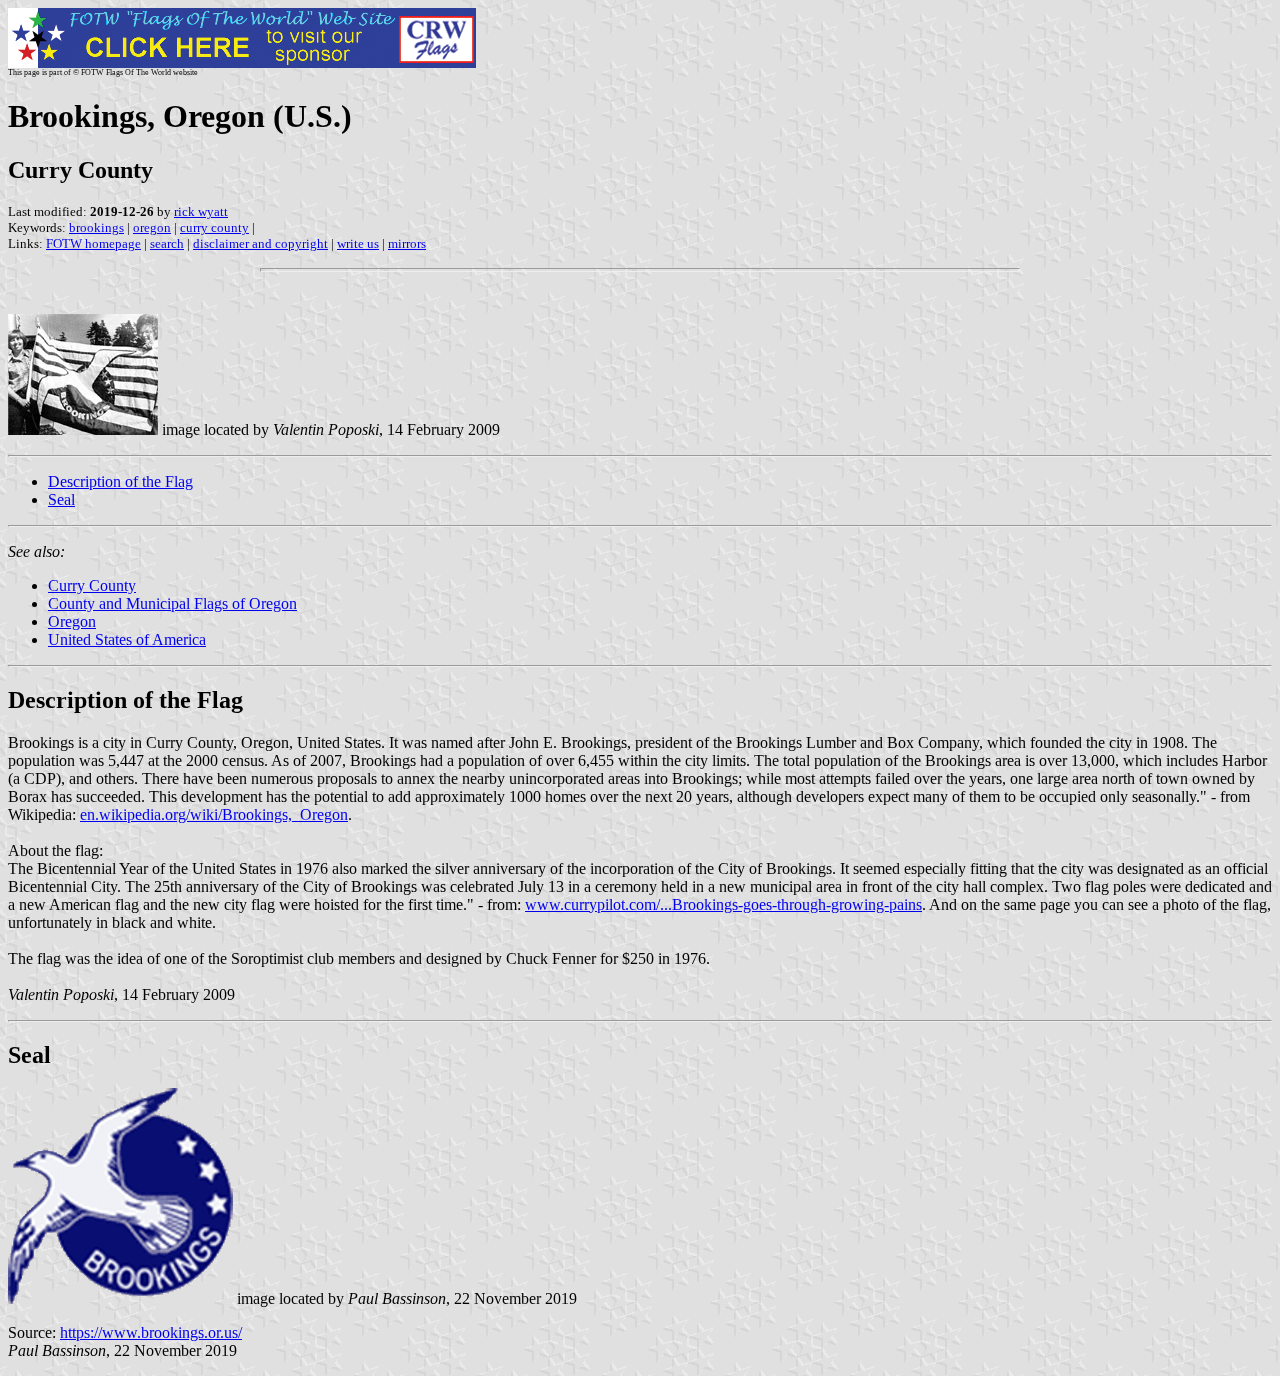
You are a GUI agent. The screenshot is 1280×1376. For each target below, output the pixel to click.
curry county (214, 227)
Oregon (72, 621)
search (167, 243)
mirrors (407, 243)
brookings (96, 227)
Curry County (92, 585)
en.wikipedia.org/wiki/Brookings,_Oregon (214, 814)
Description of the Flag (120, 481)
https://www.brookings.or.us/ (151, 1332)
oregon (152, 227)
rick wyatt (201, 211)
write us (358, 243)
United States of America (127, 639)
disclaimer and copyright (260, 243)
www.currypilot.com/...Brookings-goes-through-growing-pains (723, 904)
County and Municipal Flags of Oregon (172, 603)
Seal (61, 499)
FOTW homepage (93, 243)
